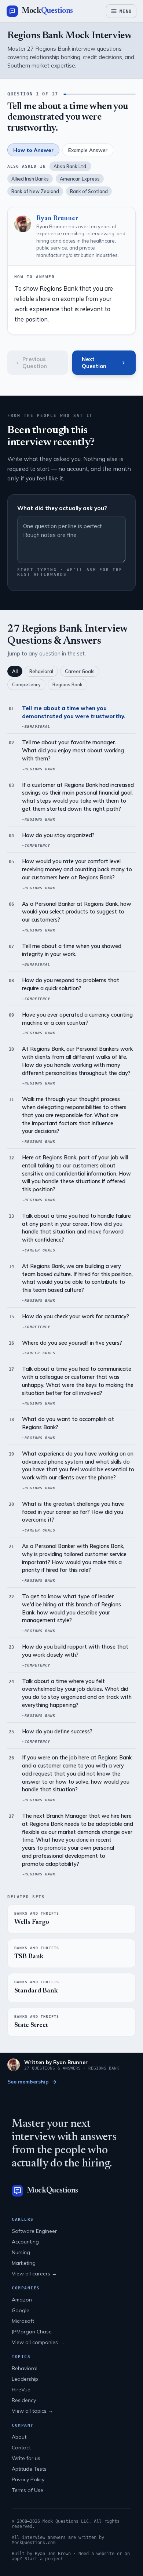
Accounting (25, 2242)
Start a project (44, 2559)
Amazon (22, 2300)
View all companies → (38, 2342)
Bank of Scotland (89, 191)
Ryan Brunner (57, 219)
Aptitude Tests (29, 2469)
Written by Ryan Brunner (56, 2062)
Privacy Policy (28, 2479)
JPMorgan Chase (32, 2332)
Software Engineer (34, 2231)
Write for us (26, 2458)
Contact (21, 2448)
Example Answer (88, 150)
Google (21, 2310)
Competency (26, 684)
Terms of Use (27, 2490)
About (19, 2437)
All (15, 671)
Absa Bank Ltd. (70, 166)
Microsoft (23, 2321)
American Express (80, 179)
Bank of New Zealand (35, 191)
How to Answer (33, 150)
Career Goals (80, 671)
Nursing (21, 2252)
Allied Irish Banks (30, 179)
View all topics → (32, 2411)
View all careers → (34, 2274)
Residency (24, 2400)
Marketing (24, 2263)
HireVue (21, 2390)
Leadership (25, 2379)
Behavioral (41, 671)
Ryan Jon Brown (53, 2554)
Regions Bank (67, 684)
